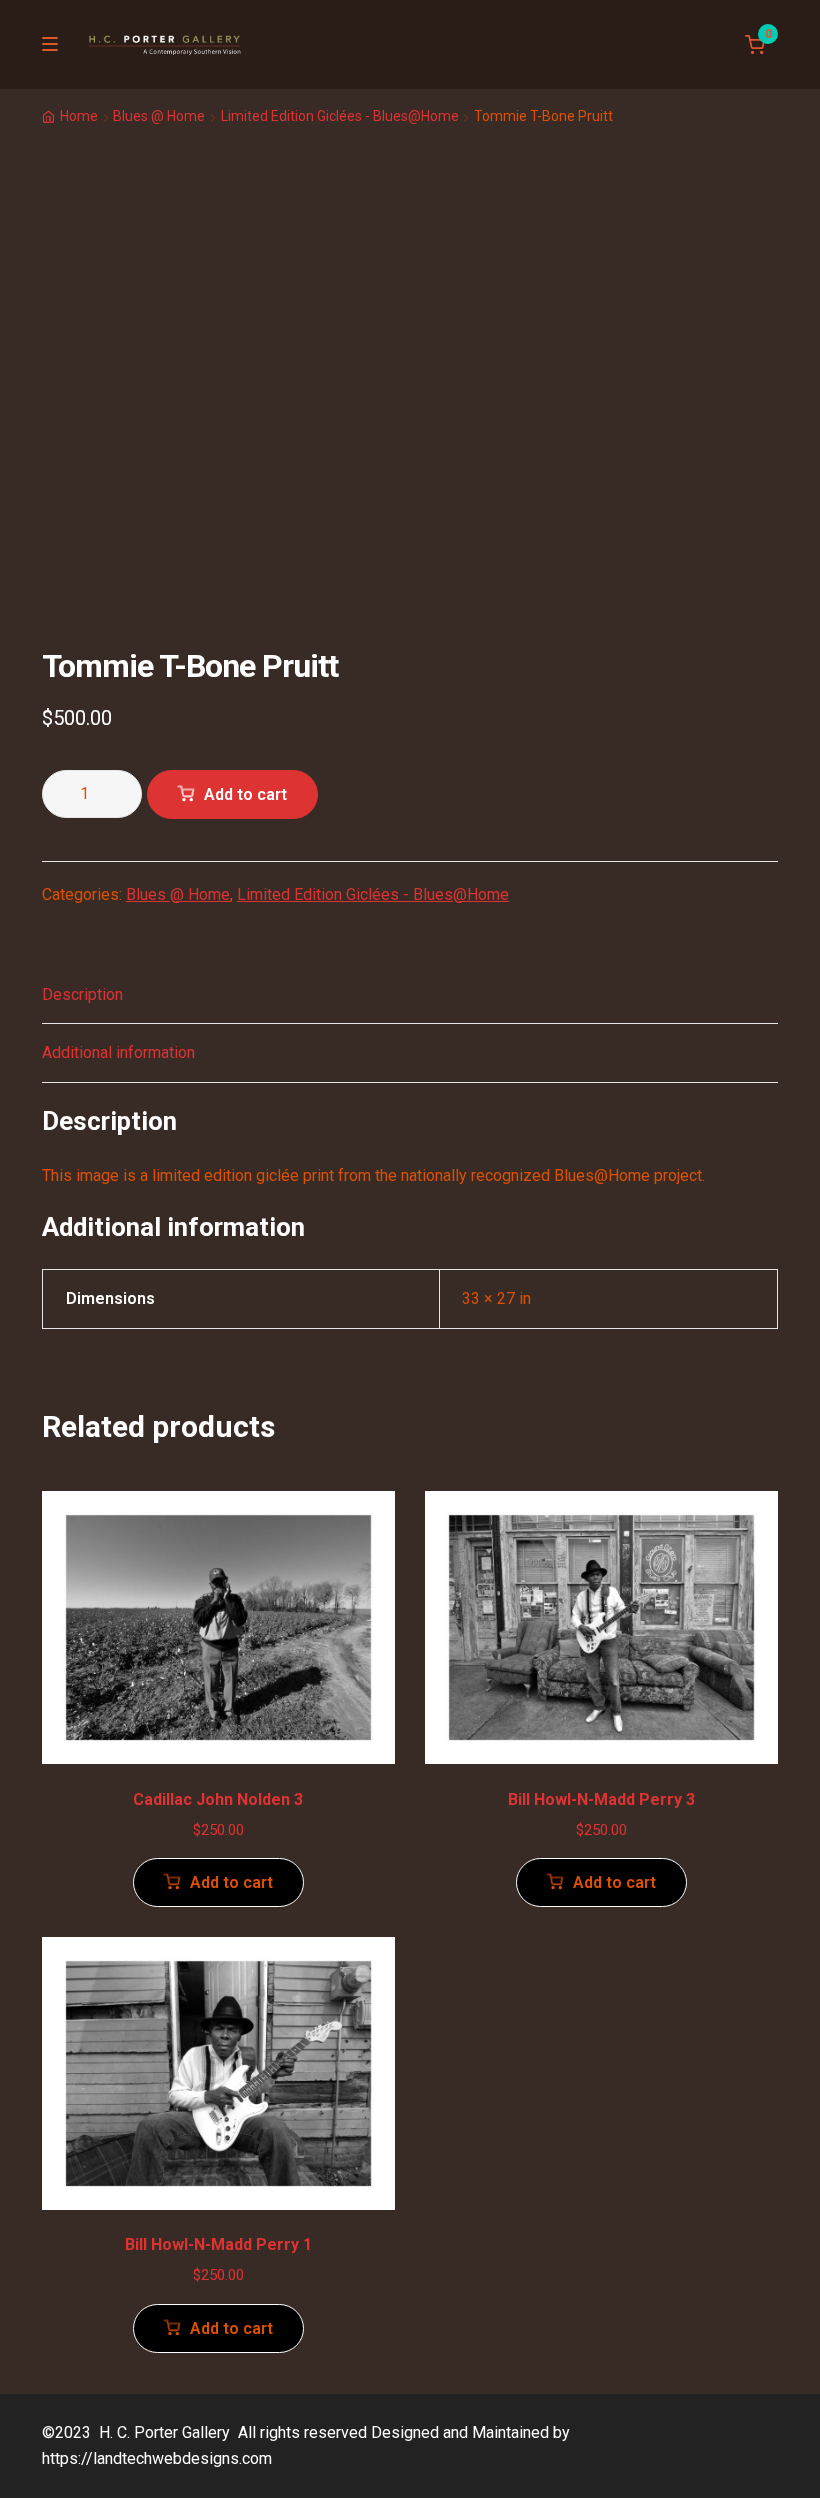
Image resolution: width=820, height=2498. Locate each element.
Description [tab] (82, 994)
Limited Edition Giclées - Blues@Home (340, 116)
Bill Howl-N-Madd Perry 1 (218, 2244)
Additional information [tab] (118, 1052)
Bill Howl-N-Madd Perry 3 (601, 1799)
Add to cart (245, 794)
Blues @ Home (159, 116)
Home (79, 116)
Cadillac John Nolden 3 (218, 1799)
